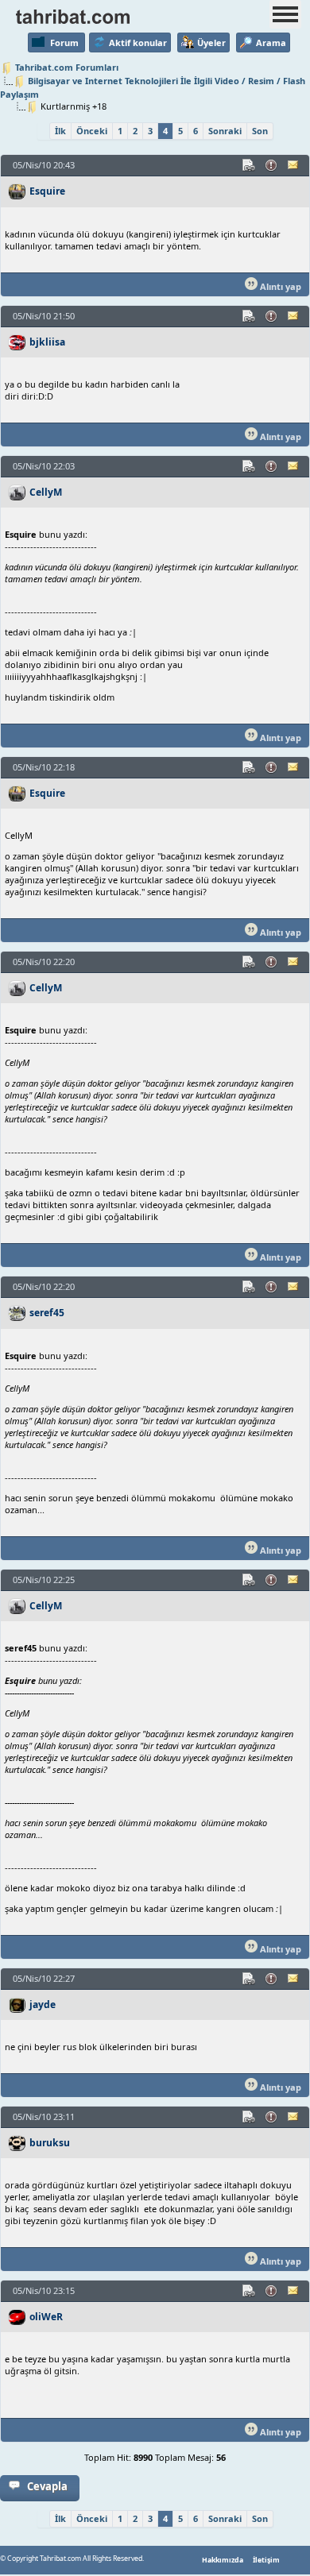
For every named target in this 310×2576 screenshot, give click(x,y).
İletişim (266, 2560)
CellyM (46, 492)
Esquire (47, 191)
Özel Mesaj (294, 165)
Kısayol (250, 165)
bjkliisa (47, 342)
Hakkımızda (223, 2560)
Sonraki (225, 131)
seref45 (47, 1313)
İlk (60, 131)
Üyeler (211, 42)
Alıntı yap (279, 286)
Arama (271, 42)
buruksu (50, 2143)
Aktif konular (138, 42)
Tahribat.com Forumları (67, 67)
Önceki (92, 131)
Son (260, 131)
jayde (43, 2004)
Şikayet (272, 165)
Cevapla (47, 2486)
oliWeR (46, 2317)
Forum (64, 42)
